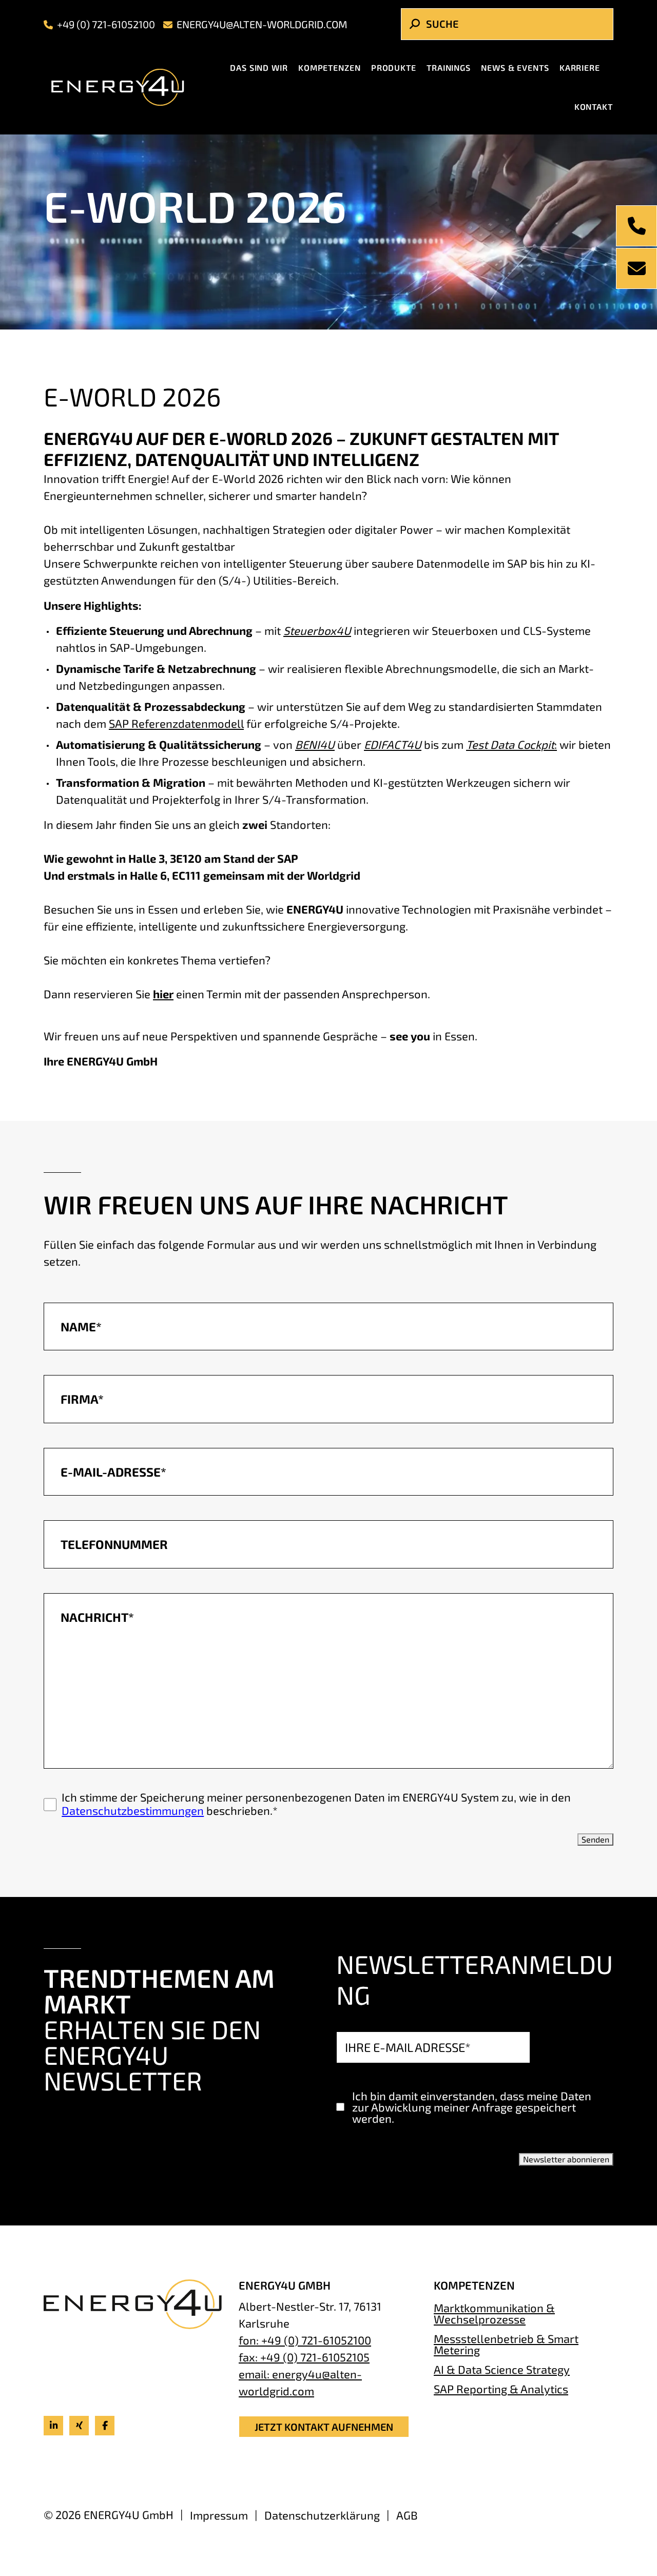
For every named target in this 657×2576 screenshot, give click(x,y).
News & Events (515, 67)
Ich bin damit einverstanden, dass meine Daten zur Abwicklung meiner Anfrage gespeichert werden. (472, 2107)
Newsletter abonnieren (566, 2159)
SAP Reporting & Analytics (501, 2388)
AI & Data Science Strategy (502, 2369)
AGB (407, 2515)
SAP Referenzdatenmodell (176, 723)
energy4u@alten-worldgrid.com (262, 24)
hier (163, 994)
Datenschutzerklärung (322, 2515)
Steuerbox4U (317, 630)
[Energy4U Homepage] (126, 87)
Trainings (449, 67)
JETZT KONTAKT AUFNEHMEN (324, 2427)
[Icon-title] (53, 2426)
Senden (595, 1839)
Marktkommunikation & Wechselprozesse (494, 2313)
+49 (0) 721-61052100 (106, 24)
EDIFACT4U (393, 744)
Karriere (580, 67)
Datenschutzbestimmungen (133, 1810)
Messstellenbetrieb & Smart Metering (506, 2344)
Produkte (394, 67)
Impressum (219, 2515)
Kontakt (594, 106)
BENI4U (315, 744)
